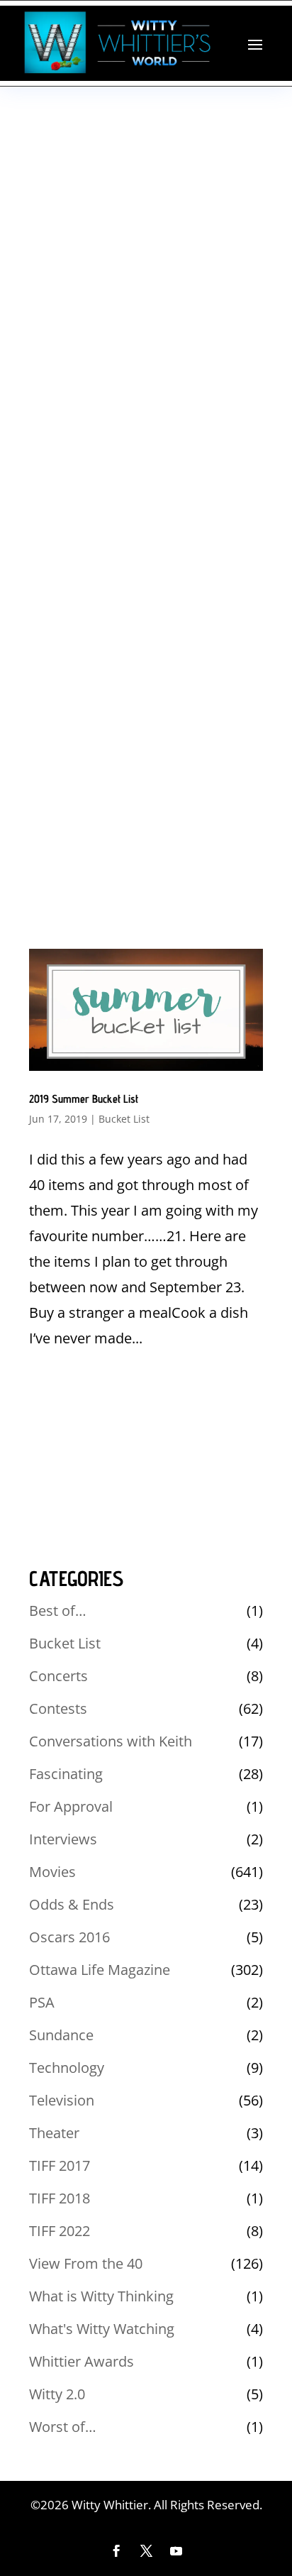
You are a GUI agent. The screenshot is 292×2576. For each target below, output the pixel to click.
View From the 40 (86, 2263)
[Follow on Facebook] (116, 2551)
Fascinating (66, 1774)
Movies (52, 1872)
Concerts (58, 1676)
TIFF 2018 (60, 2198)
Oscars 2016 (69, 1937)
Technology (67, 2068)
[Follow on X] (146, 2551)
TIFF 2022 (60, 2231)
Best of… (58, 1611)
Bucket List (124, 1119)
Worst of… (63, 2427)
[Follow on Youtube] (176, 2551)
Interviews (63, 1839)
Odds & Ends (72, 1904)
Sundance (61, 2035)
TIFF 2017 (60, 2165)
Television (62, 2100)
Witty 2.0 (57, 2394)
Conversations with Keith (111, 1741)
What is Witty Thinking (101, 2296)
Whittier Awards (82, 2361)
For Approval (71, 1806)
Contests (58, 1708)
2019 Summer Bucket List (84, 1099)
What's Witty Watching (102, 2329)
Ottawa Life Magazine (100, 1970)
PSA (42, 2002)
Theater (54, 2133)
